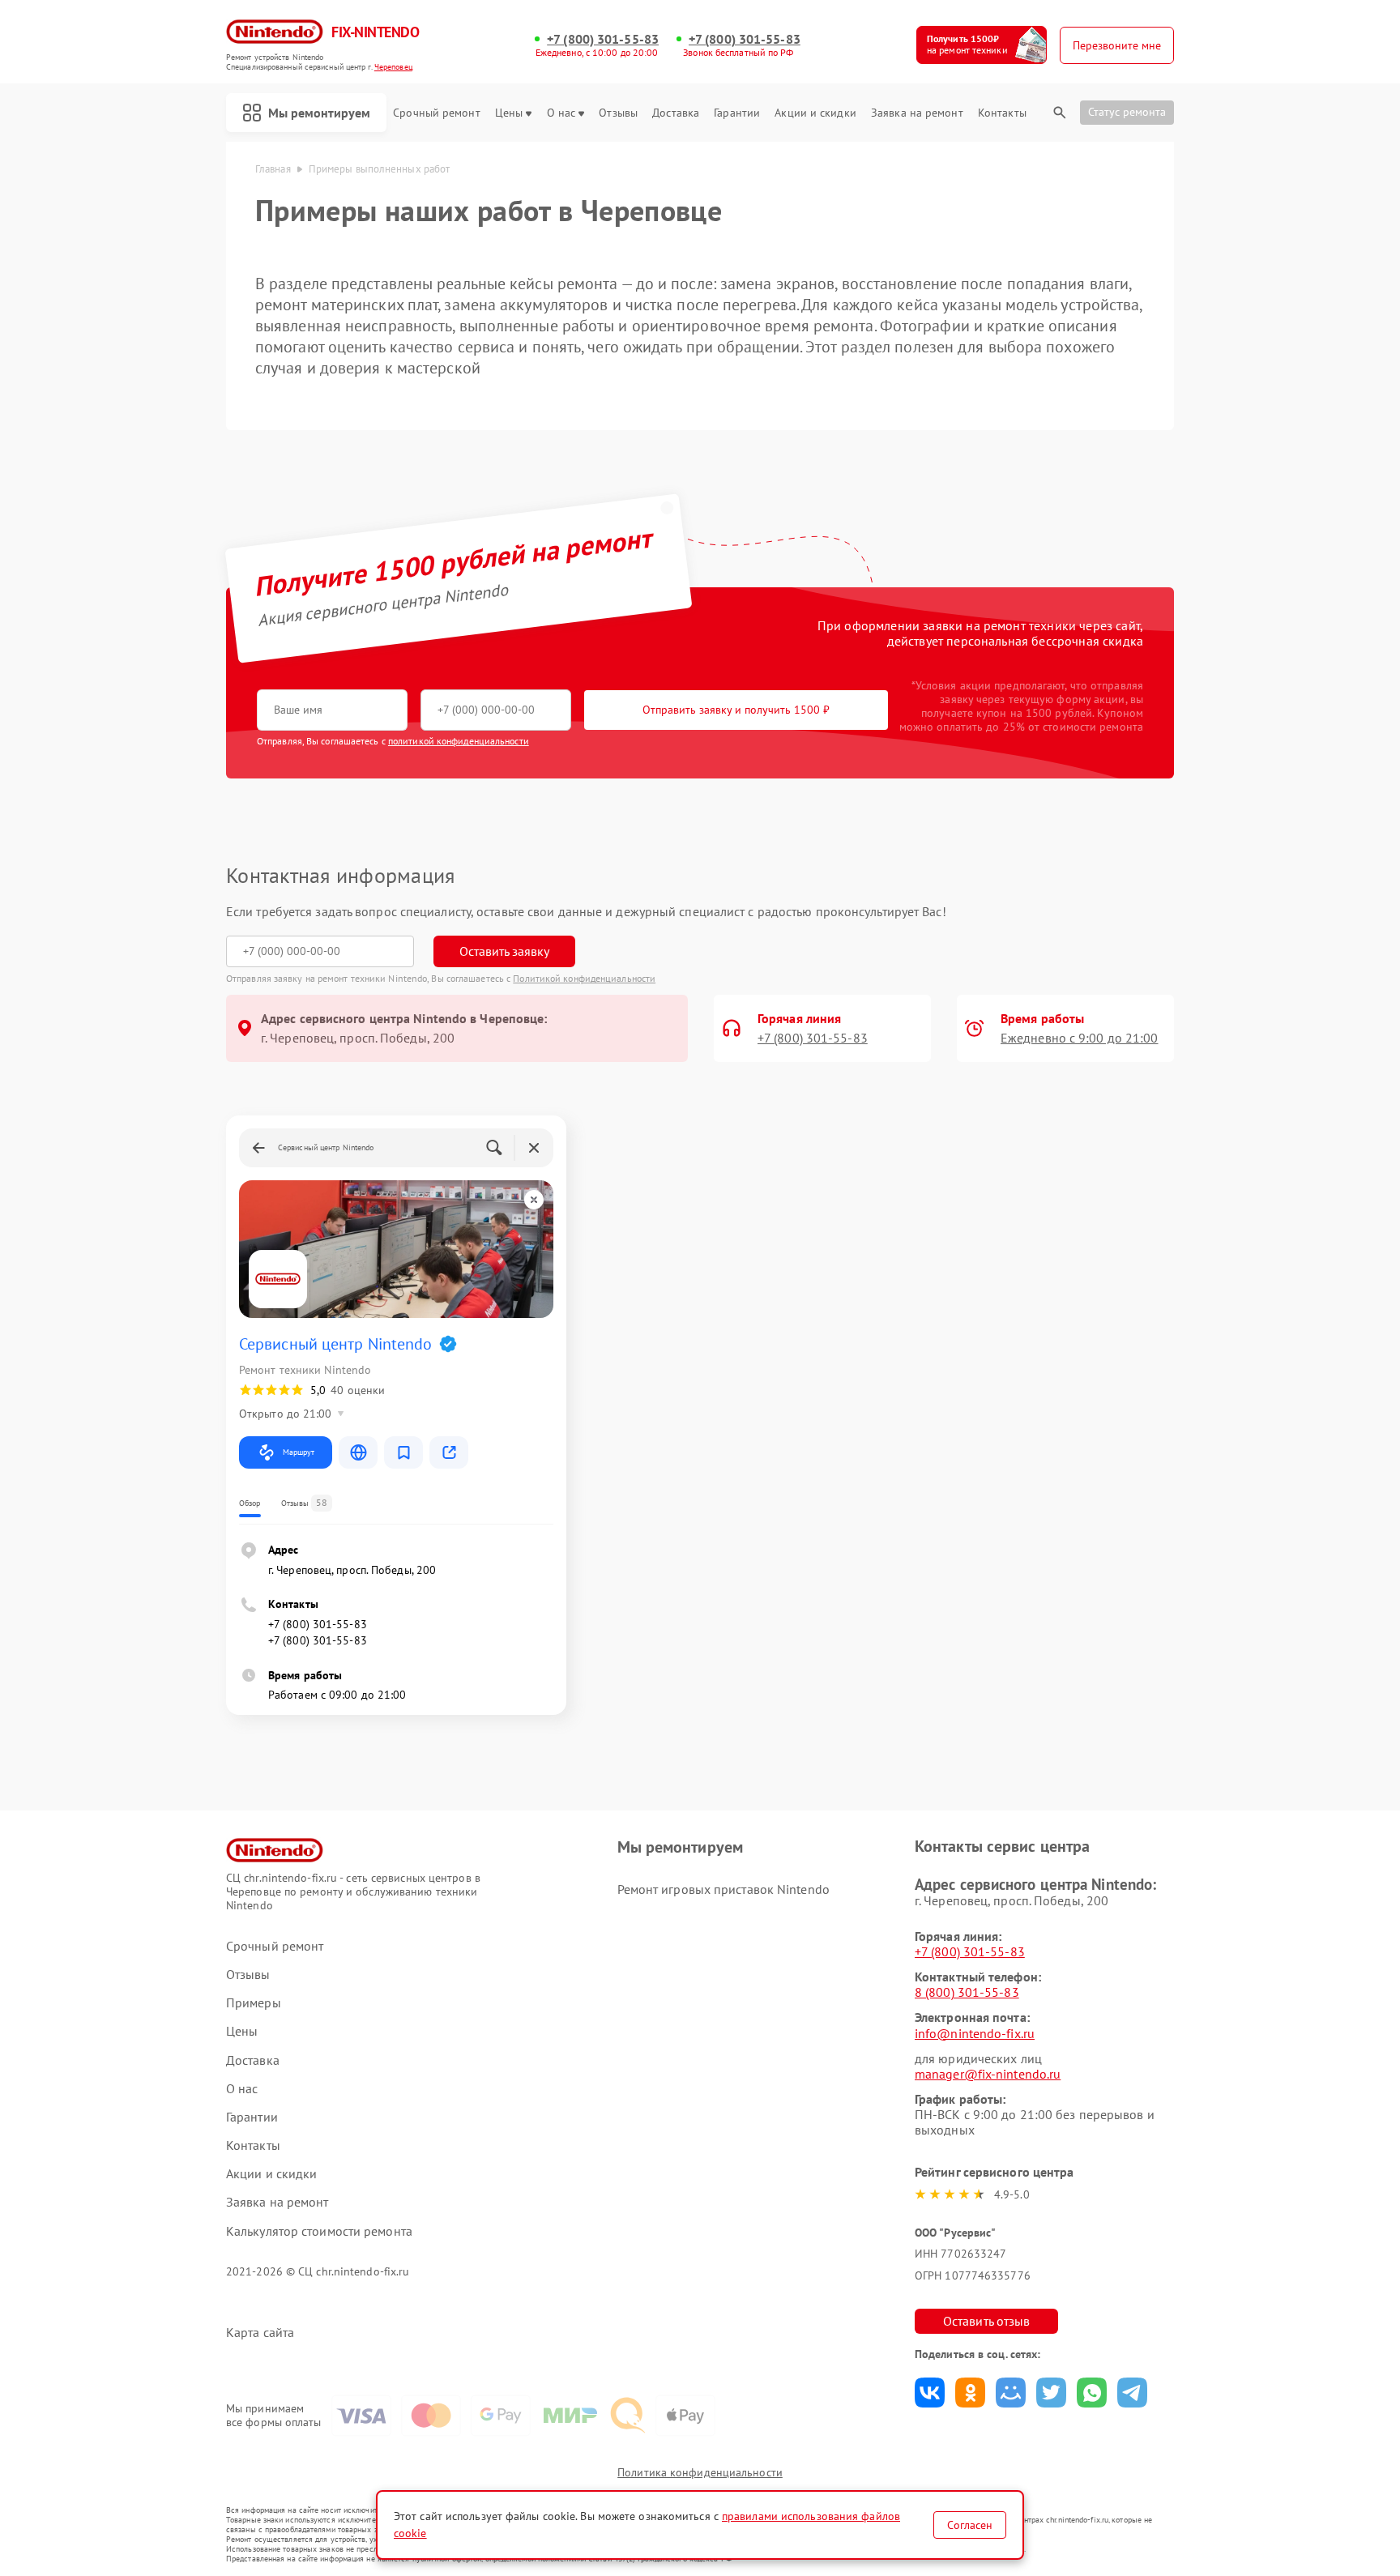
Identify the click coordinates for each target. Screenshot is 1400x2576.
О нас (561, 113)
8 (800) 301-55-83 (967, 1992)
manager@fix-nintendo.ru (988, 2074)
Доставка (676, 113)
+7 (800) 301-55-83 (603, 39)
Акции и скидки (815, 113)
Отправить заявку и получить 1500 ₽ (736, 710)
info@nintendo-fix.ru (975, 2033)
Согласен (970, 2525)
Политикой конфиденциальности (584, 978)
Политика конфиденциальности (700, 2472)
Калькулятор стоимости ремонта (319, 2231)
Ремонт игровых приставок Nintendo (723, 1889)
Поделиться (930, 2393)
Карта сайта (260, 2333)
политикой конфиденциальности (459, 741)
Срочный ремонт (436, 113)
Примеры (254, 2003)
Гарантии (737, 113)
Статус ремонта (1127, 112)
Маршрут (299, 1452)
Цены (509, 113)
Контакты (1002, 113)
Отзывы (618, 113)
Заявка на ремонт (917, 113)
